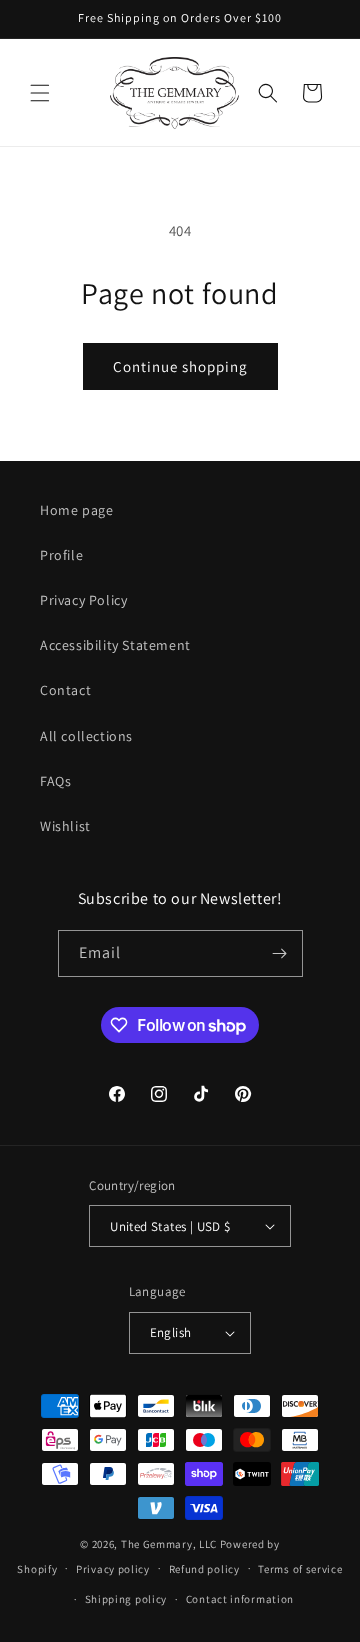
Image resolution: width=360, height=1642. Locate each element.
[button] (40, 93)
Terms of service (300, 1569)
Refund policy (204, 1569)
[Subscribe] (280, 953)
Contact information (240, 1599)
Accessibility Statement (115, 645)
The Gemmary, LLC (169, 1544)
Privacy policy (113, 1569)
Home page (76, 510)
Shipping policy (126, 1599)
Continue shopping (180, 366)
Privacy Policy (83, 600)
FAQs (55, 781)
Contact (65, 690)
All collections (86, 736)
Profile (61, 555)
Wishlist (65, 826)
